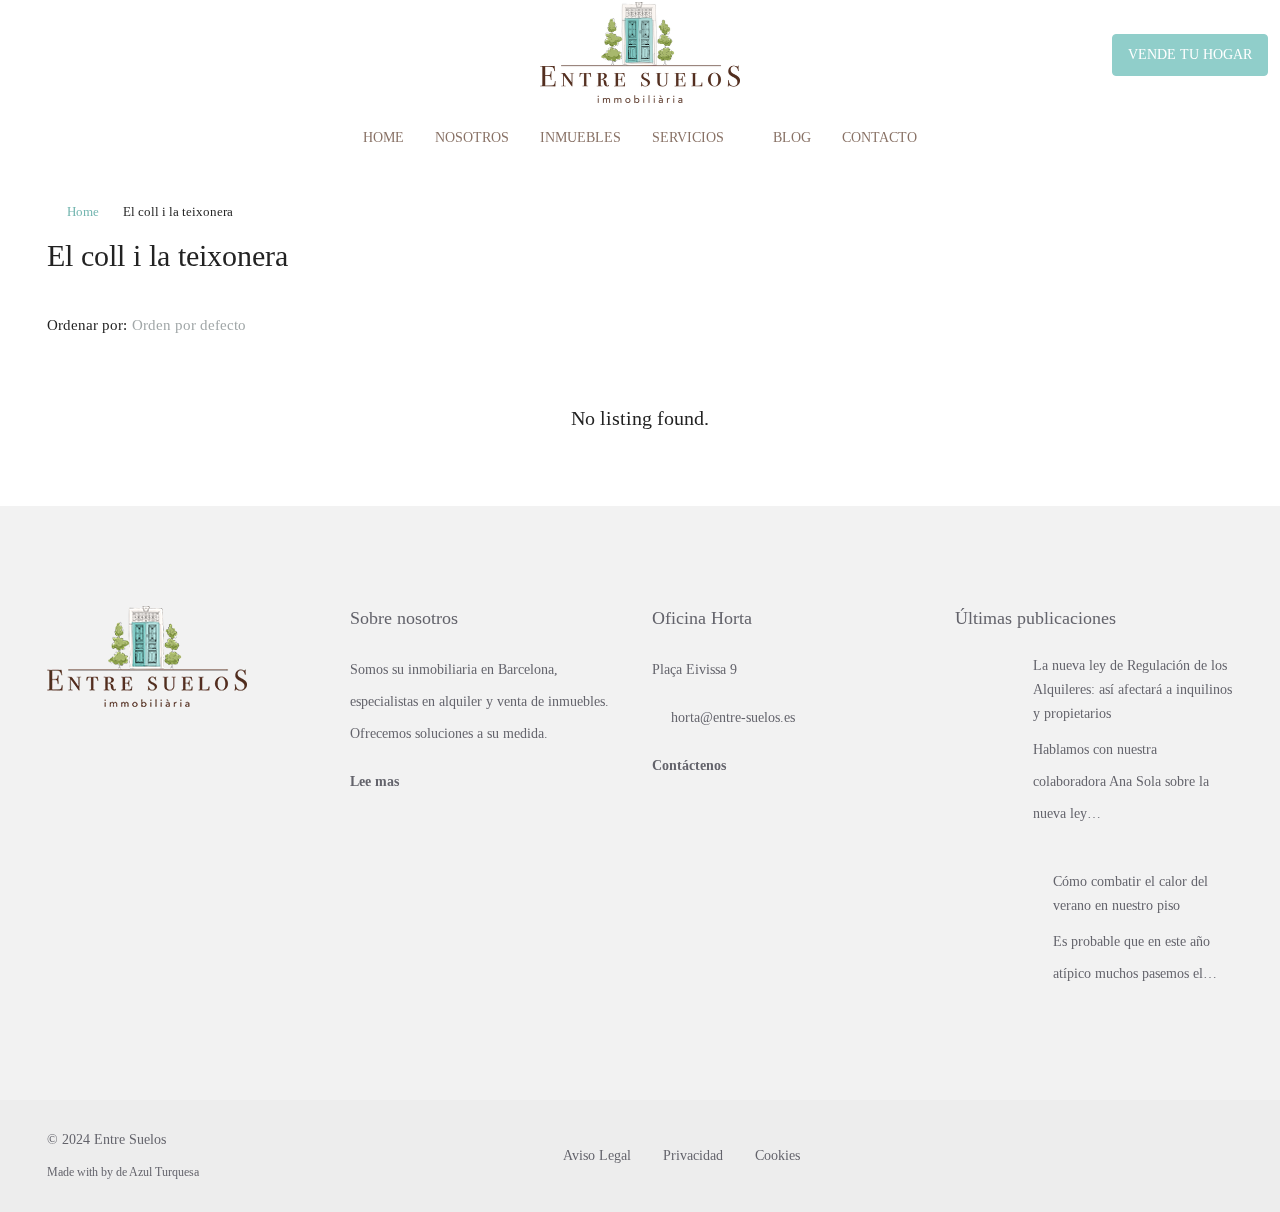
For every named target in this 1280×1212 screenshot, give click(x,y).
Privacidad (693, 1155)
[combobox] (205, 325)
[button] (1196, 251)
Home (383, 137)
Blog (792, 137)
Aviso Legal (597, 1155)
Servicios (688, 137)
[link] (986, 684)
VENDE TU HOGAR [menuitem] (1190, 54)
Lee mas (374, 781)
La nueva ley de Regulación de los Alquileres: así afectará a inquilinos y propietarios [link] (1132, 689)
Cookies (777, 1155)
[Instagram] (1215, 1155)
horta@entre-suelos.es (733, 717)
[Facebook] (1180, 1155)
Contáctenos (689, 765)
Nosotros (472, 137)
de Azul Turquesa (157, 1172)
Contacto (879, 137)
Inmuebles (580, 137)
